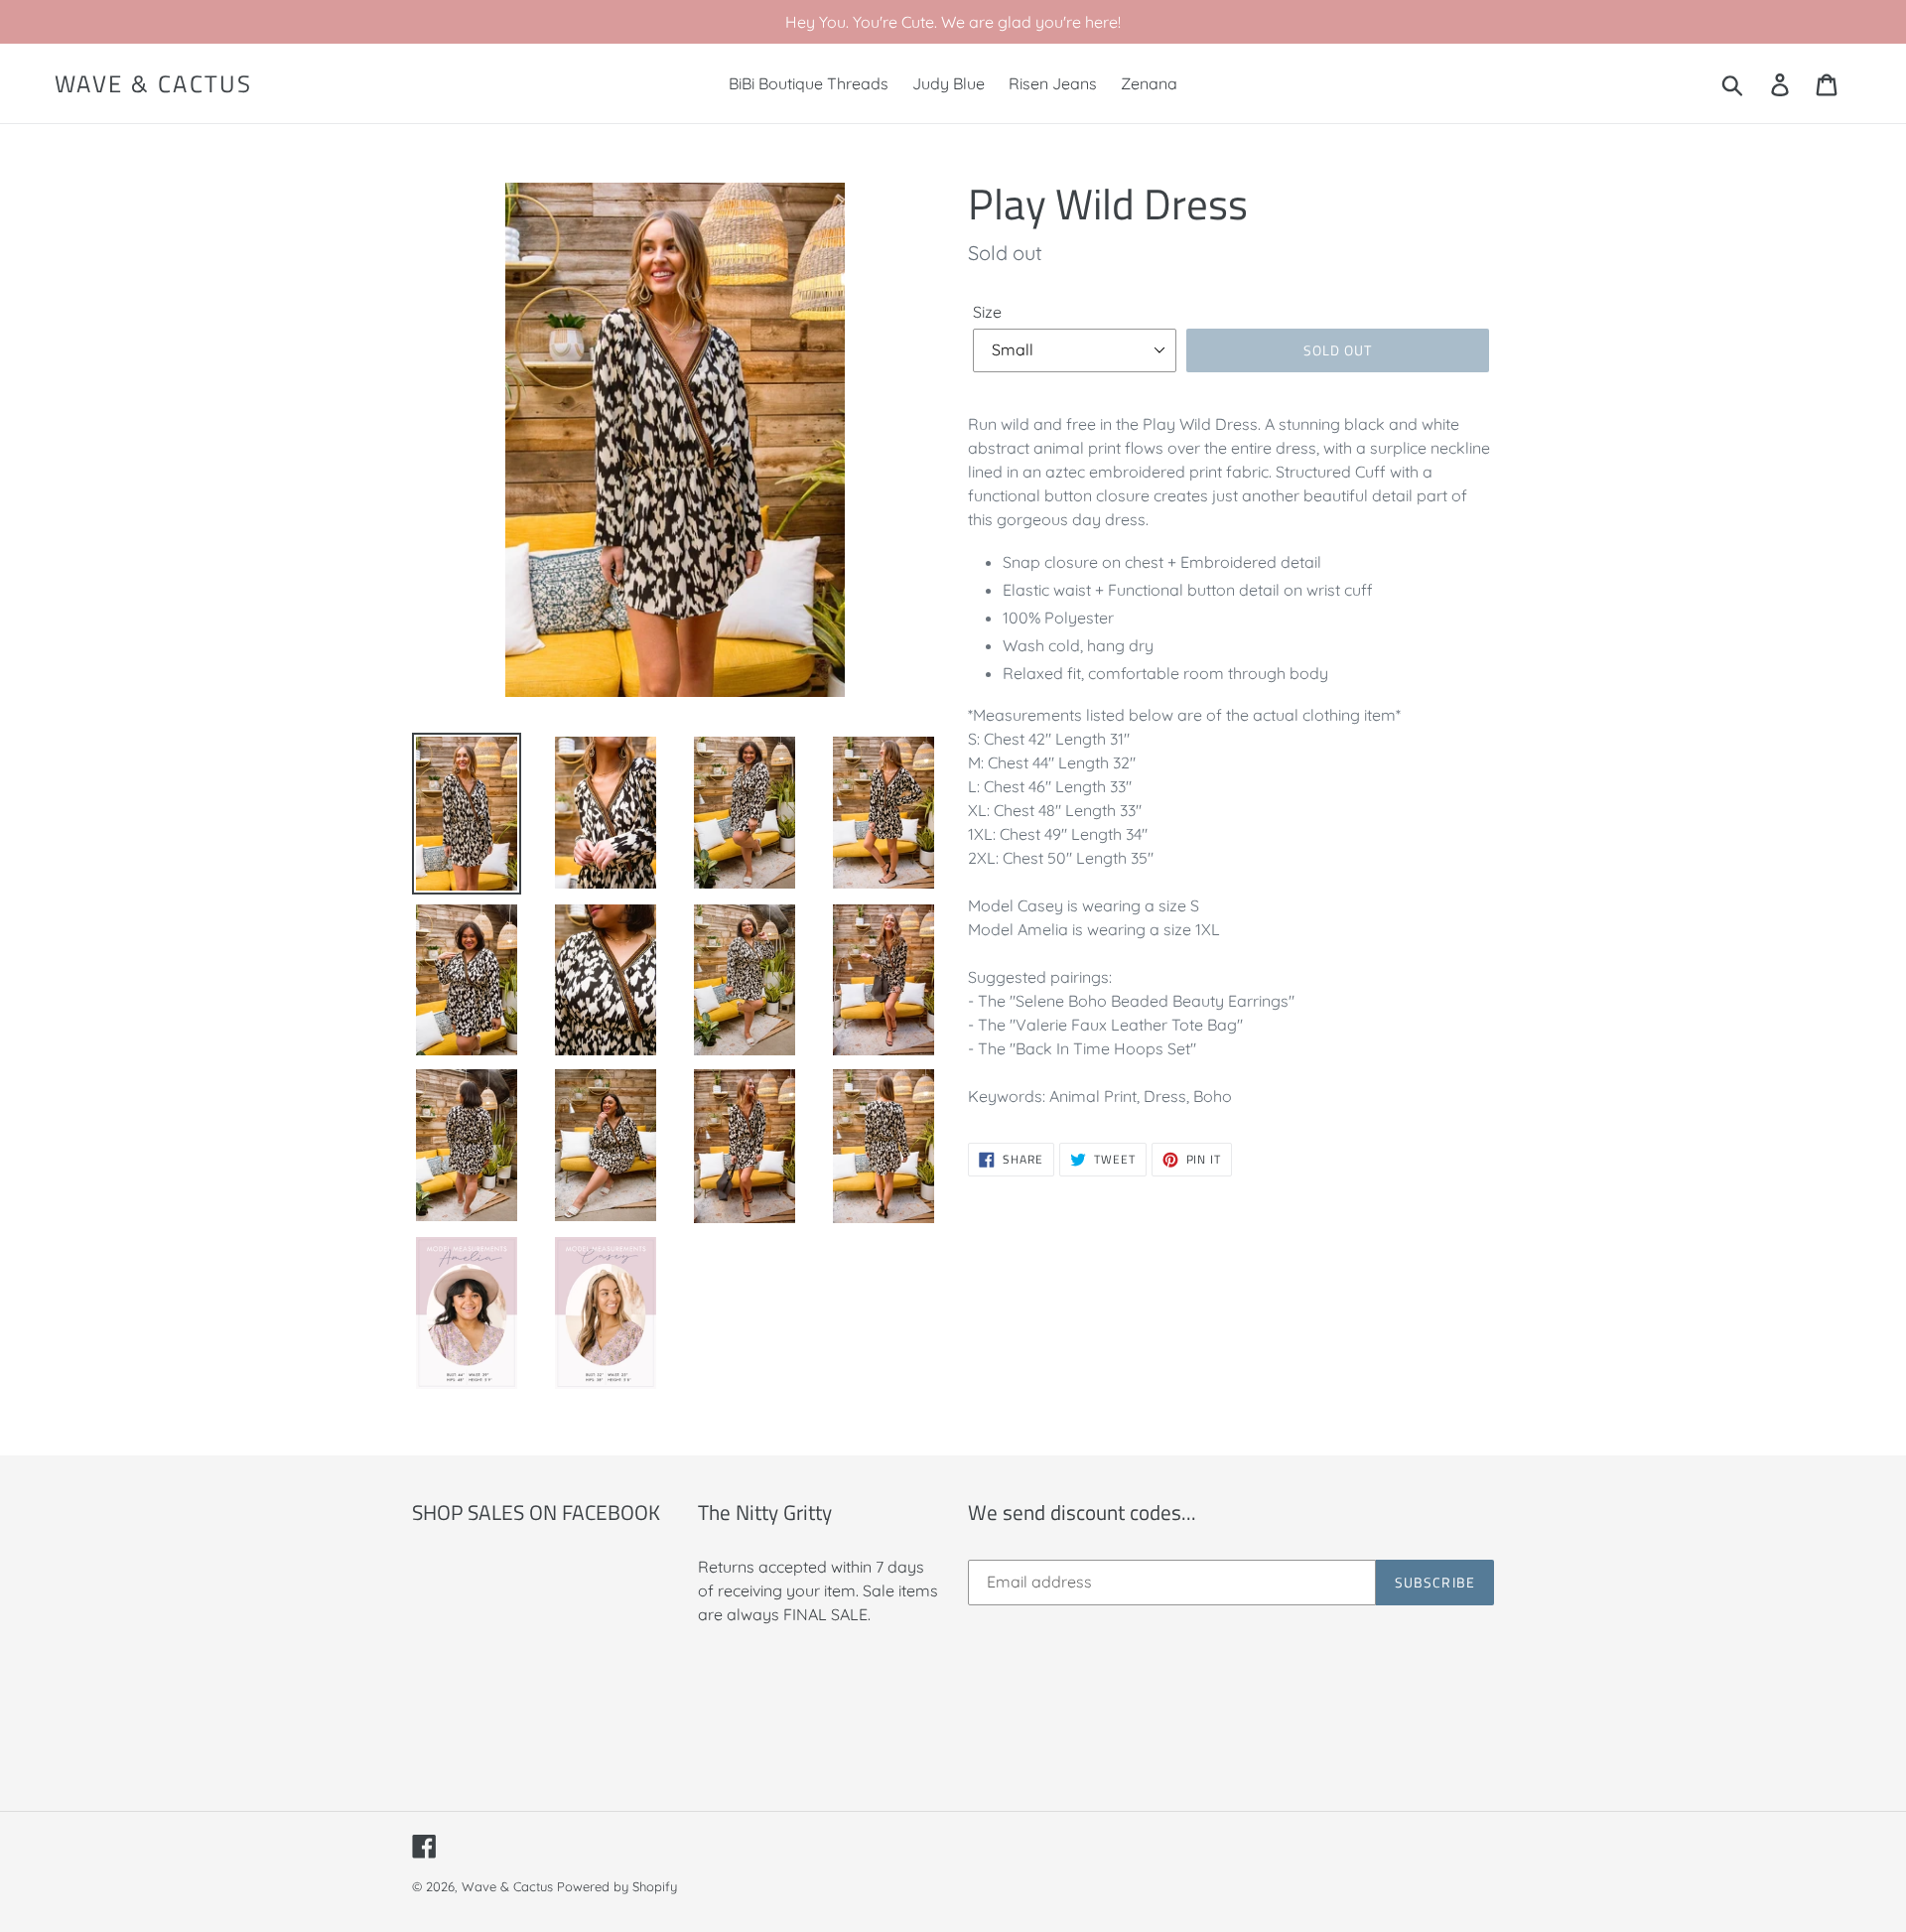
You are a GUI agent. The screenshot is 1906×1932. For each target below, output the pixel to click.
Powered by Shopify (617, 1886)
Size (987, 312)
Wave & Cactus (153, 84)
